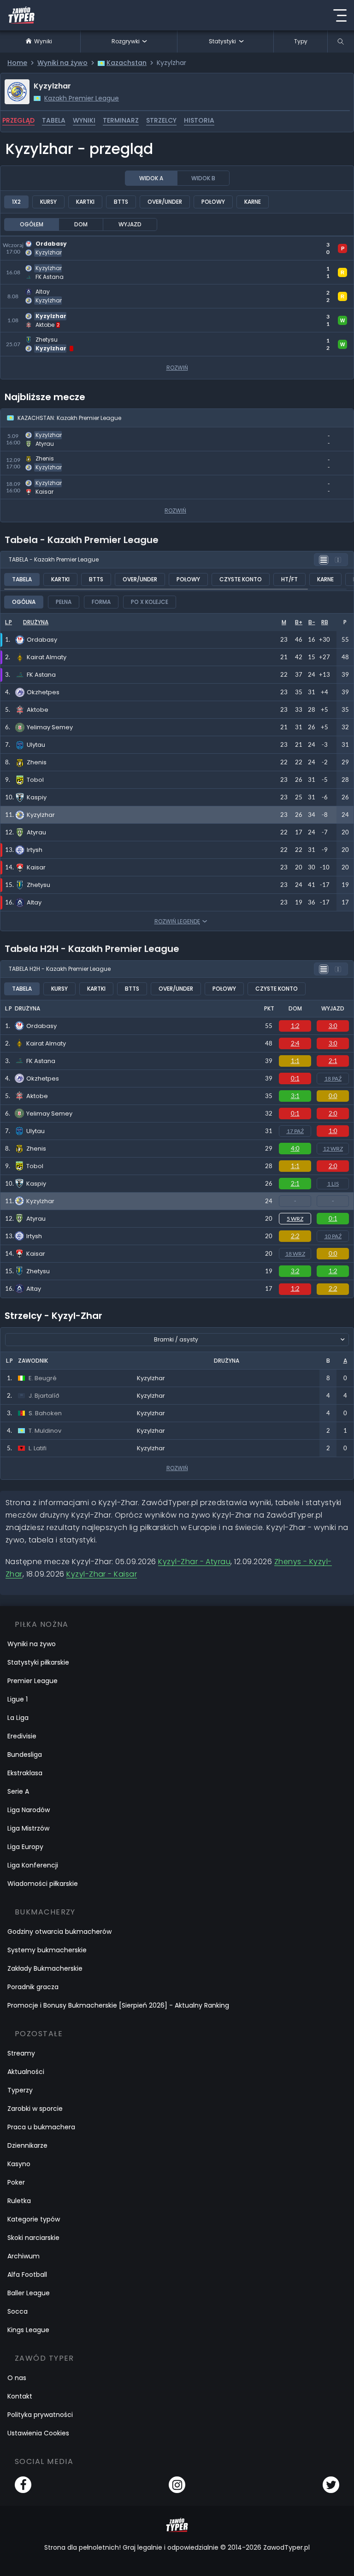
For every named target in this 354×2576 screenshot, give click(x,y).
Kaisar (36, 1254)
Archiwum (24, 2256)
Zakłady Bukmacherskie (45, 1968)
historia (199, 120)
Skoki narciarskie (33, 2238)
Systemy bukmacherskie (47, 1950)
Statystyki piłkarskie (38, 1662)
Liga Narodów (29, 1810)
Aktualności (26, 2072)
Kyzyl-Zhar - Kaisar (102, 1574)
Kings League (28, 2330)
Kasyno (19, 2164)
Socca (18, 2311)
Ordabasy (41, 1026)
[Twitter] (331, 2485)
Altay (34, 1289)
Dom (81, 224)
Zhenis (36, 1149)
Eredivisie (22, 1736)
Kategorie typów (34, 2219)
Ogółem (32, 224)
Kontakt (20, 2396)
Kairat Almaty (46, 1043)
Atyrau (36, 1219)
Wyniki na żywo (32, 1644)
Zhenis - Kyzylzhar (33, 457)
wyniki (84, 120)
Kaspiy (36, 1184)
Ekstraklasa (25, 1773)
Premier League (32, 1681)
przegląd (18, 120)
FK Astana (41, 1061)
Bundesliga (25, 1755)
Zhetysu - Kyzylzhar (36, 338)
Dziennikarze (27, 2145)
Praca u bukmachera (41, 2127)
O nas (17, 2378)
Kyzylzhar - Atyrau (34, 433)
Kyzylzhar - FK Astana (40, 266)
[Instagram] (177, 2485)
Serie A (18, 1791)
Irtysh (34, 1236)
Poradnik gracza (33, 1987)
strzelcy (161, 120)
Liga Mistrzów (28, 1828)
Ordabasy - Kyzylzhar (40, 242)
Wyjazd (130, 224)
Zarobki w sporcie (35, 2109)
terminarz (121, 120)
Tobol (35, 1166)
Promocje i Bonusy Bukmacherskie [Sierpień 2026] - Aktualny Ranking (118, 2005)
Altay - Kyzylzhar (31, 290)
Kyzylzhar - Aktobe (35, 314)
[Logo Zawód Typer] (21, 15)
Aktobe (37, 1096)
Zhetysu (38, 1271)
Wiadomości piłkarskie (43, 1884)
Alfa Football (27, 2275)
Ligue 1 (18, 1699)
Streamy (21, 2053)
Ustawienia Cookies (38, 2433)
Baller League (29, 2293)
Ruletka (19, 2201)
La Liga (18, 1718)
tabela (54, 120)
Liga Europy (25, 1847)
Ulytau (35, 1131)
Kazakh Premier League (82, 98)
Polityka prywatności (40, 2415)
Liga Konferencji (33, 1865)
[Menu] (340, 15)
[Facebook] (23, 2485)
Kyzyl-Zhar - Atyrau (194, 1562)
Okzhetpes (43, 1078)
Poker (16, 2182)
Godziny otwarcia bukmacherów (59, 1932)
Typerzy (20, 2090)
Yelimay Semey (49, 1114)
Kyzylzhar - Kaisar (33, 481)
